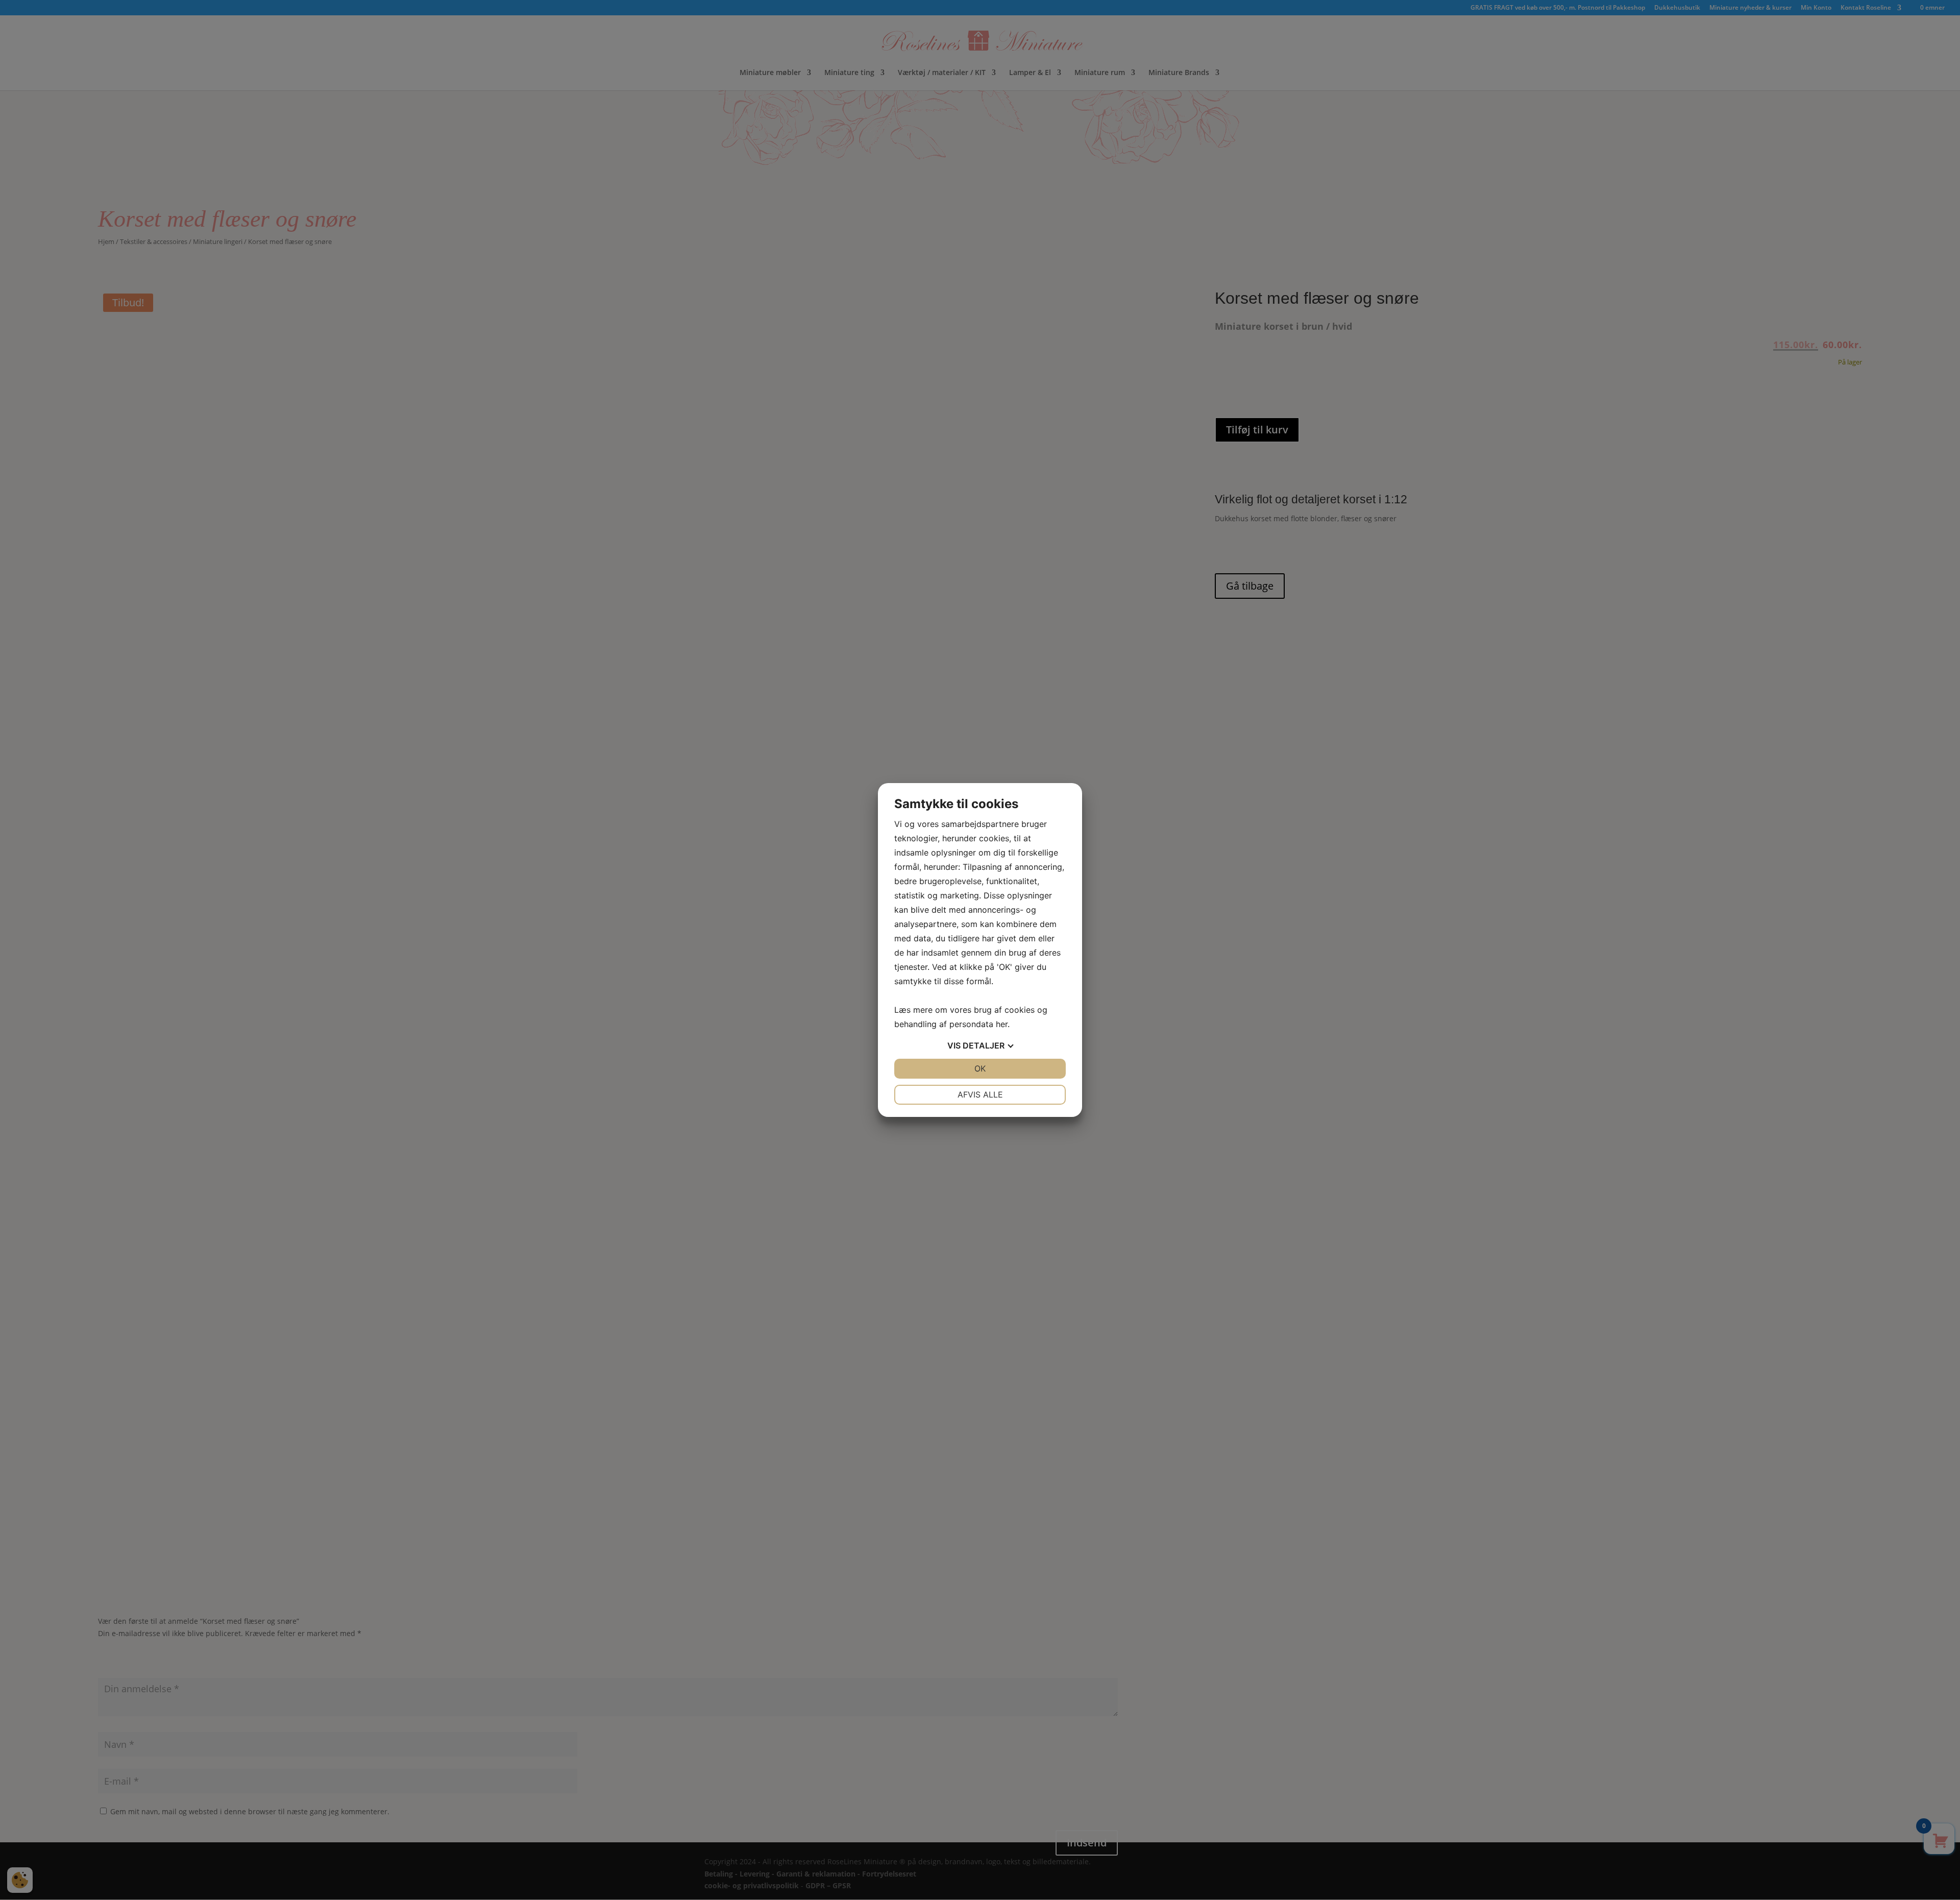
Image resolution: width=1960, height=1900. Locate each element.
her (1002, 1024)
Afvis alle (980, 1094)
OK (980, 1068)
